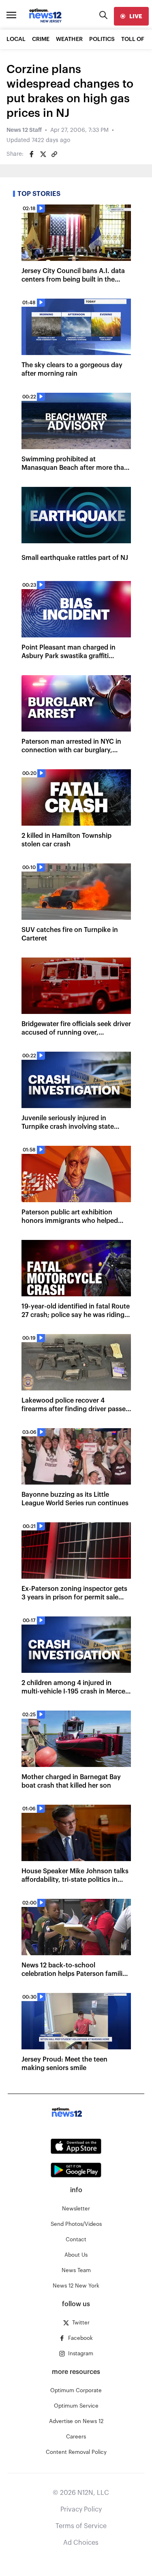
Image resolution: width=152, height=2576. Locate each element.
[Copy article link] (54, 154)
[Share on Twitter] (43, 154)
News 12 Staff (24, 130)
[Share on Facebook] (32, 154)
